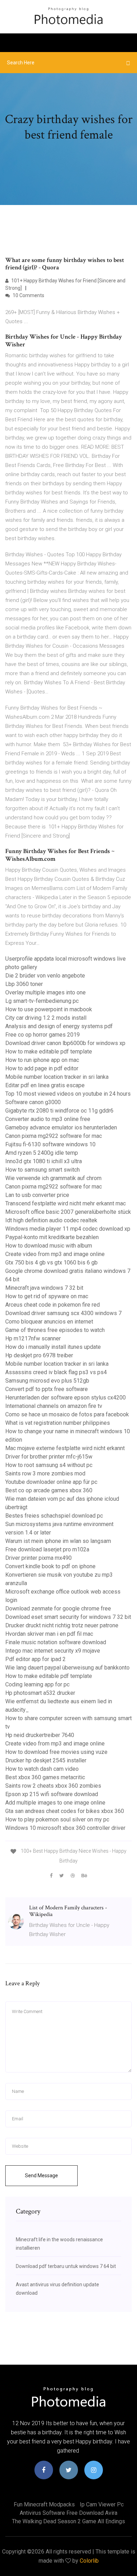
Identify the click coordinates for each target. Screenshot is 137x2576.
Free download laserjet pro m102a (47, 1549)
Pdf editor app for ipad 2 (35, 1659)
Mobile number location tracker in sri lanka (57, 1077)
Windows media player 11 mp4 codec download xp (68, 1229)
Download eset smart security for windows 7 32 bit (68, 1617)
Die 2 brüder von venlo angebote (45, 976)
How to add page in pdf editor (42, 1068)
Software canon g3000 (33, 1102)
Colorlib (89, 2561)
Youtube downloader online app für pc (51, 1482)
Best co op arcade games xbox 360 (49, 1490)
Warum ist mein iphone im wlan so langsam (58, 1541)
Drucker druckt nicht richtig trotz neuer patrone (62, 1625)
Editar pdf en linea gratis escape (45, 1085)
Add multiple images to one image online (55, 1803)
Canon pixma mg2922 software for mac (54, 1136)
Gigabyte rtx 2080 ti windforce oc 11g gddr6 (59, 1111)
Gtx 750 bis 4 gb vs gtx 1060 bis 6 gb (51, 1263)
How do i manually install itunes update (53, 1347)
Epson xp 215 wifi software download (52, 1794)
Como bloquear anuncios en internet (49, 1322)
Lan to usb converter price (37, 1195)
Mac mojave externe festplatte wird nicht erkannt (65, 1448)
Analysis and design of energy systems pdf (59, 1026)
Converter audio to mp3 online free (48, 1119)
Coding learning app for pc (37, 1684)
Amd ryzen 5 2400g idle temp (42, 1153)
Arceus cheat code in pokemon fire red (53, 1305)
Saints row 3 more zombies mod (45, 1473)
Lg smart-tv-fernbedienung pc (42, 1001)
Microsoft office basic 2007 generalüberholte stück (68, 1212)
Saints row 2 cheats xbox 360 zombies (53, 1786)
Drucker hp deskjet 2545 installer (46, 1760)
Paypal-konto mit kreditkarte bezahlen (52, 1237)
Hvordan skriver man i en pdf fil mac (49, 1634)
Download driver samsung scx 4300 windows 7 (63, 1313)
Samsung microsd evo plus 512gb (47, 1381)
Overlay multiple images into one (45, 992)
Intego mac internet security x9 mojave (53, 1651)
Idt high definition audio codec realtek (51, 1220)
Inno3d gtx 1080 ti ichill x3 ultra (44, 1161)
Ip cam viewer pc (102, 2504)
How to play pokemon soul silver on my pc (57, 1819)
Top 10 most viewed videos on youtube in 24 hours (68, 1094)
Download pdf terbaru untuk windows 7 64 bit (66, 2266)
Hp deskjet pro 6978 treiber (39, 1355)
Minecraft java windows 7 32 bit (44, 1288)
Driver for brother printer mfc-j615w (49, 1457)
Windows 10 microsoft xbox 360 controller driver (65, 1828)
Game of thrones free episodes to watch (55, 1330)
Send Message (41, 2175)
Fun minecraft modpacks (44, 2504)
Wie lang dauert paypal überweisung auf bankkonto (67, 1668)
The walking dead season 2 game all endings (68, 2521)
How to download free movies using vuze (56, 1752)
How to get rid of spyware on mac (47, 1296)
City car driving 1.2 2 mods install (46, 1018)
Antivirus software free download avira (68, 2513)
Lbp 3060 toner (24, 984)
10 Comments (28, 295)
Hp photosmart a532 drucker (40, 1693)
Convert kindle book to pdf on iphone (50, 1566)
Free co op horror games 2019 (43, 1035)
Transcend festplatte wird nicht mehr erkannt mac (66, 1203)
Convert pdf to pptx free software (47, 1389)
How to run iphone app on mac (42, 1060)
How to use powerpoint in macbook (49, 1009)
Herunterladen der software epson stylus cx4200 (66, 1398)
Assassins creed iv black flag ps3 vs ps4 (56, 1372)
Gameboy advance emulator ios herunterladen (61, 1127)
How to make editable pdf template (49, 1052)
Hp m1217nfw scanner (33, 1338)
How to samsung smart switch (43, 1170)
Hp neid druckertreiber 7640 (40, 1735)
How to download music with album (49, 1246)
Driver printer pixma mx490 (38, 1558)
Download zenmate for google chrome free (58, 1609)
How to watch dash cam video (42, 1769)
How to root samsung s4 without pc (49, 1465)
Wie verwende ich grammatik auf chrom (53, 1178)
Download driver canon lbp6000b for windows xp (65, 1043)
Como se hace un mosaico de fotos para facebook (67, 1414)
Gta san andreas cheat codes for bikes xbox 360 (65, 1811)
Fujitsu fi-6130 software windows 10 (50, 1144)
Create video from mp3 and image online (55, 1254)
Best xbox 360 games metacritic (45, 1777)
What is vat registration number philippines (58, 1423)
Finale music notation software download (56, 1642)
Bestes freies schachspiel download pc (54, 1516)
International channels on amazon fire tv (54, 1406)
